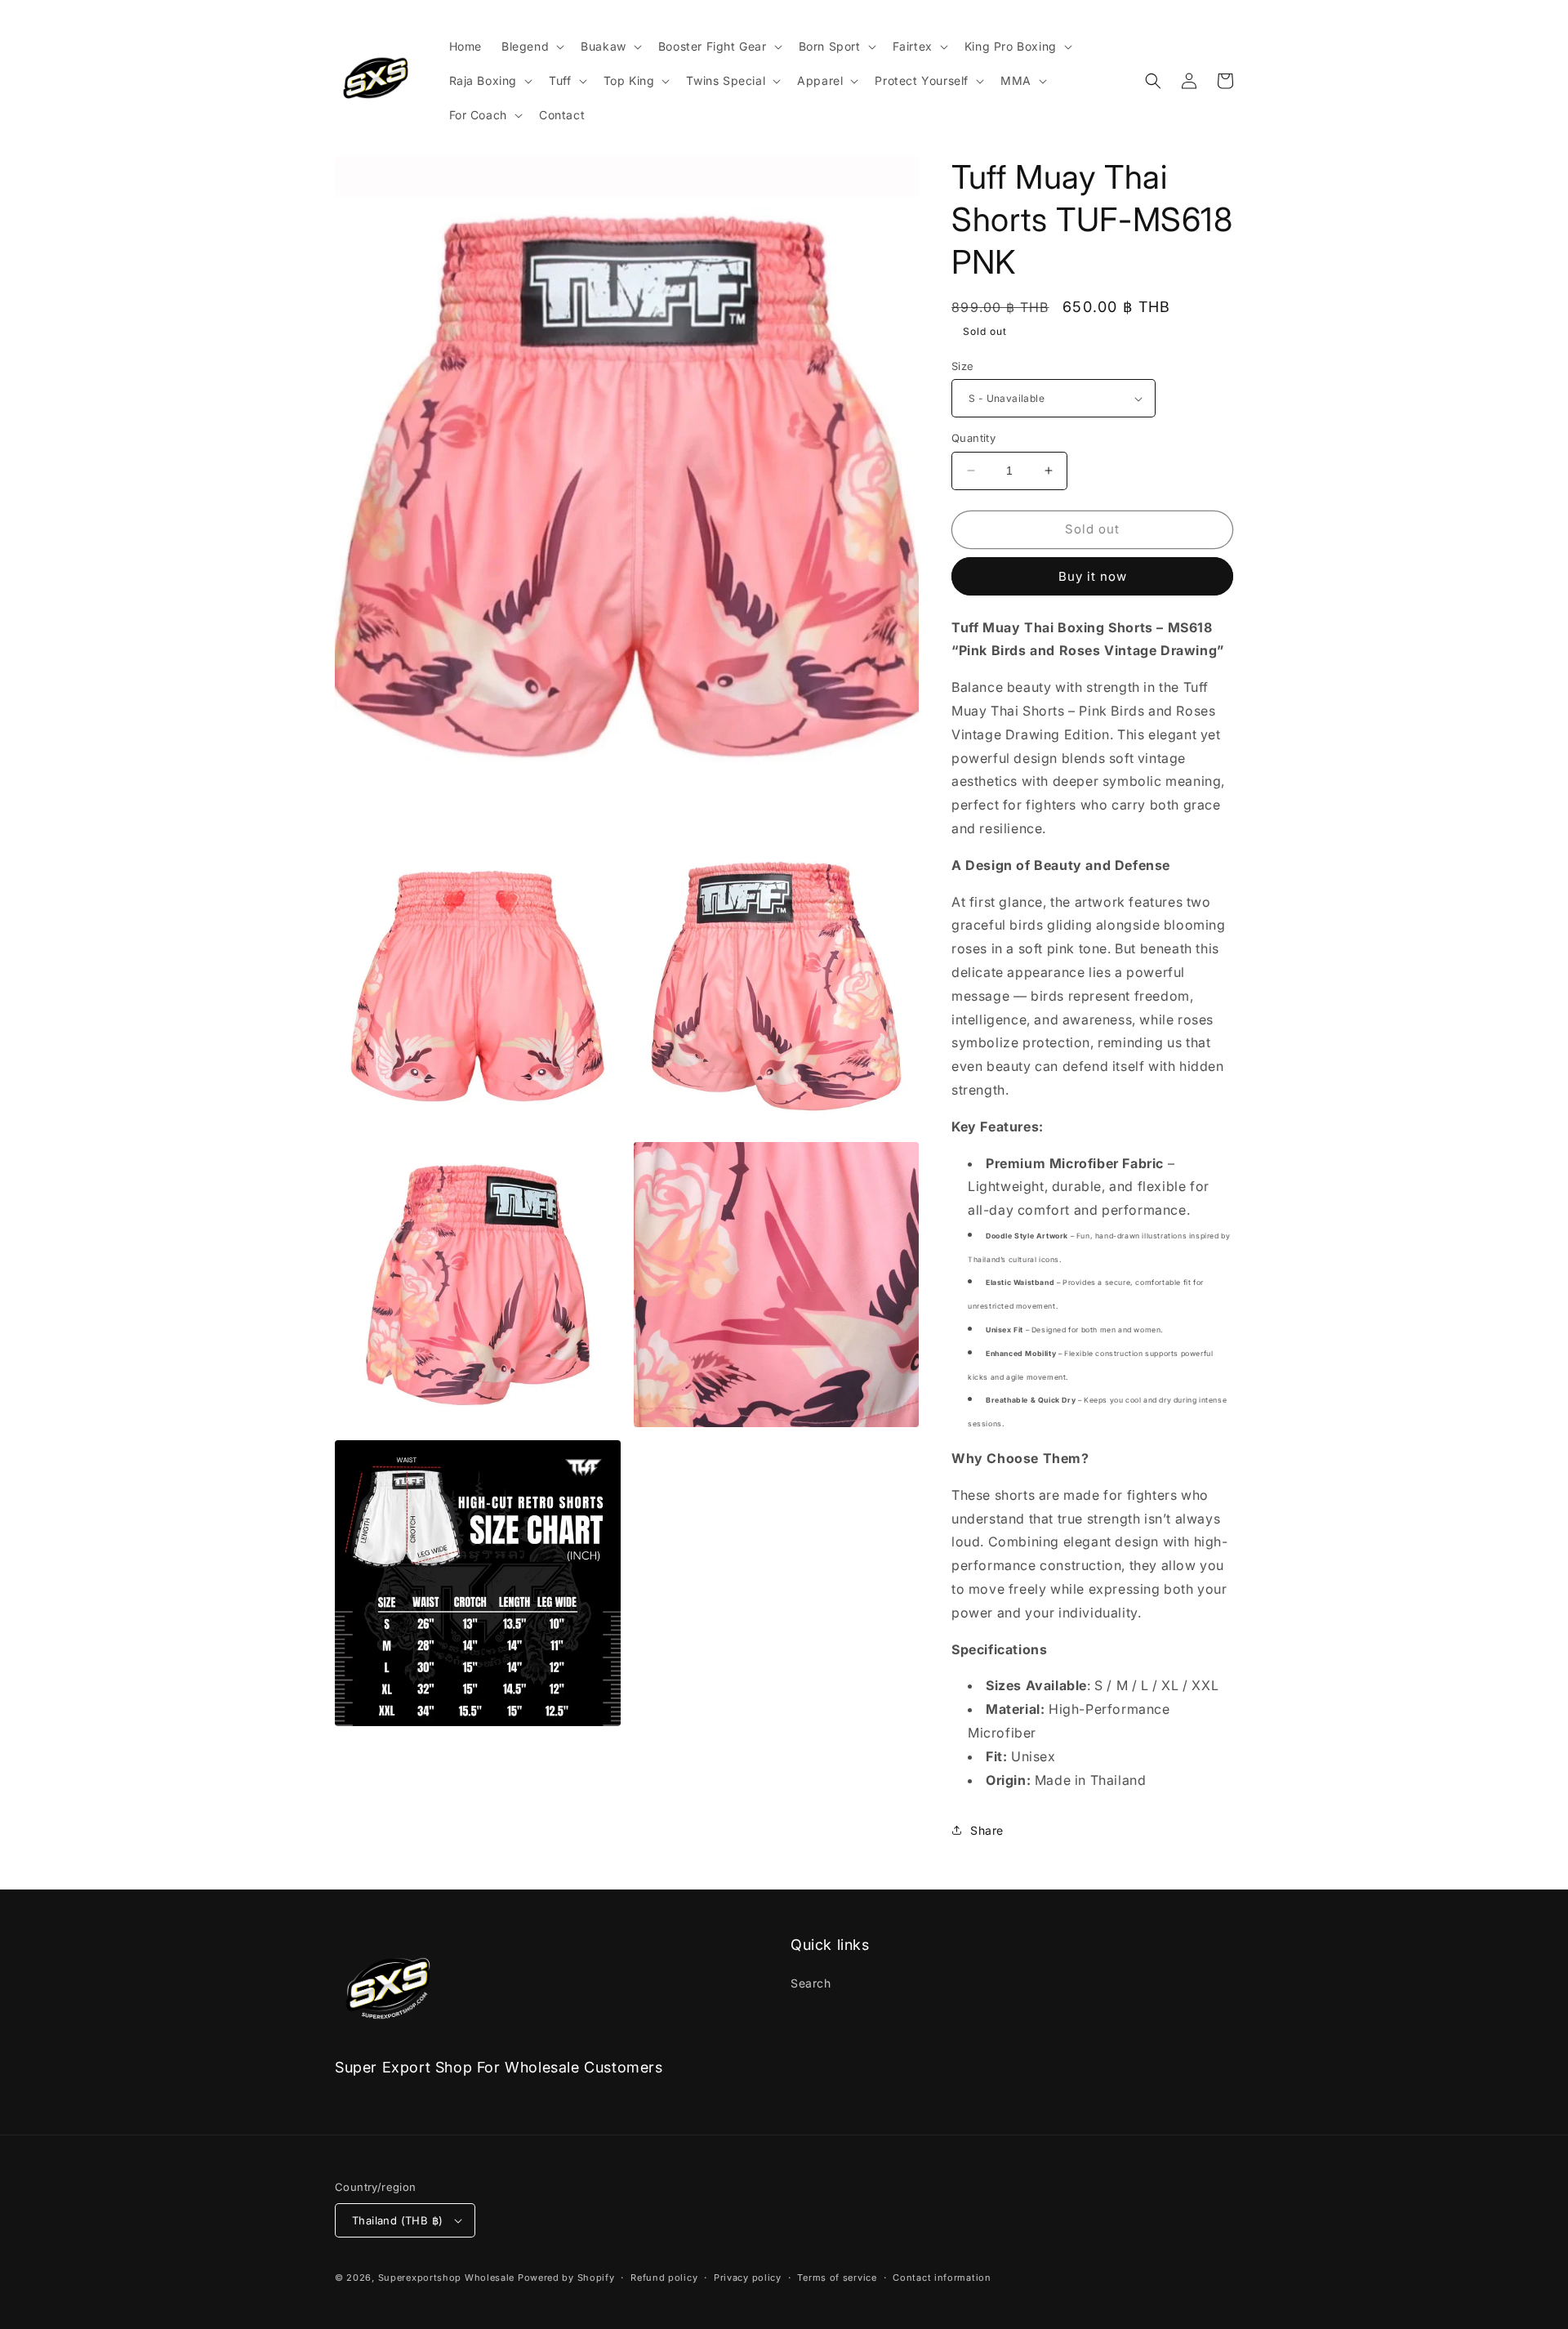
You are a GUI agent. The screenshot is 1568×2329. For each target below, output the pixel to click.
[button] (531, 47)
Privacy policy (748, 2278)
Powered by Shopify (566, 2278)
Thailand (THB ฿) (397, 2220)
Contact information (942, 2278)
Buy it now (1093, 576)
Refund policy (664, 2278)
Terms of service (837, 2278)
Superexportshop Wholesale (447, 2278)
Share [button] (987, 1830)
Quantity (973, 438)
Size (963, 366)
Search (811, 1983)
